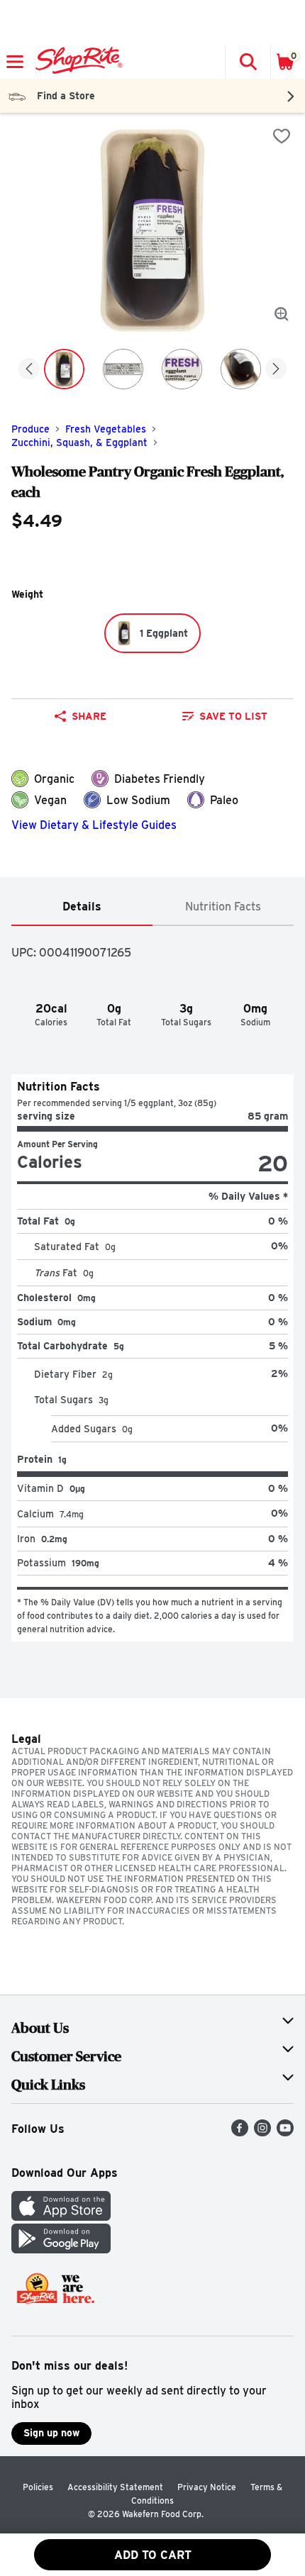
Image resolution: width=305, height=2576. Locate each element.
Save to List (233, 716)
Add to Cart (153, 2555)
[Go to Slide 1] (64, 369)
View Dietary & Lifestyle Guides (94, 825)
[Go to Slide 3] (182, 369)
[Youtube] (285, 2132)
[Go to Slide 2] (123, 369)
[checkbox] (282, 136)
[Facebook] (240, 2132)
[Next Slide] (276, 370)
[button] (248, 62)
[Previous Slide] (29, 370)
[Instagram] (262, 2132)
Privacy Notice (207, 2487)
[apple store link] (61, 2217)
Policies (38, 2487)
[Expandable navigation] (15, 62)
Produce (30, 429)
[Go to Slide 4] (241, 369)
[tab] (82, 907)
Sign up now (51, 2433)
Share (89, 716)
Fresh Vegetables (106, 429)
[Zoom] (282, 314)
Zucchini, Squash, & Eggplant (79, 442)
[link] (224, 716)
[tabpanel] (152, 1284)
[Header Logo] (76, 62)
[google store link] (61, 2249)
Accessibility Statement (115, 2487)
